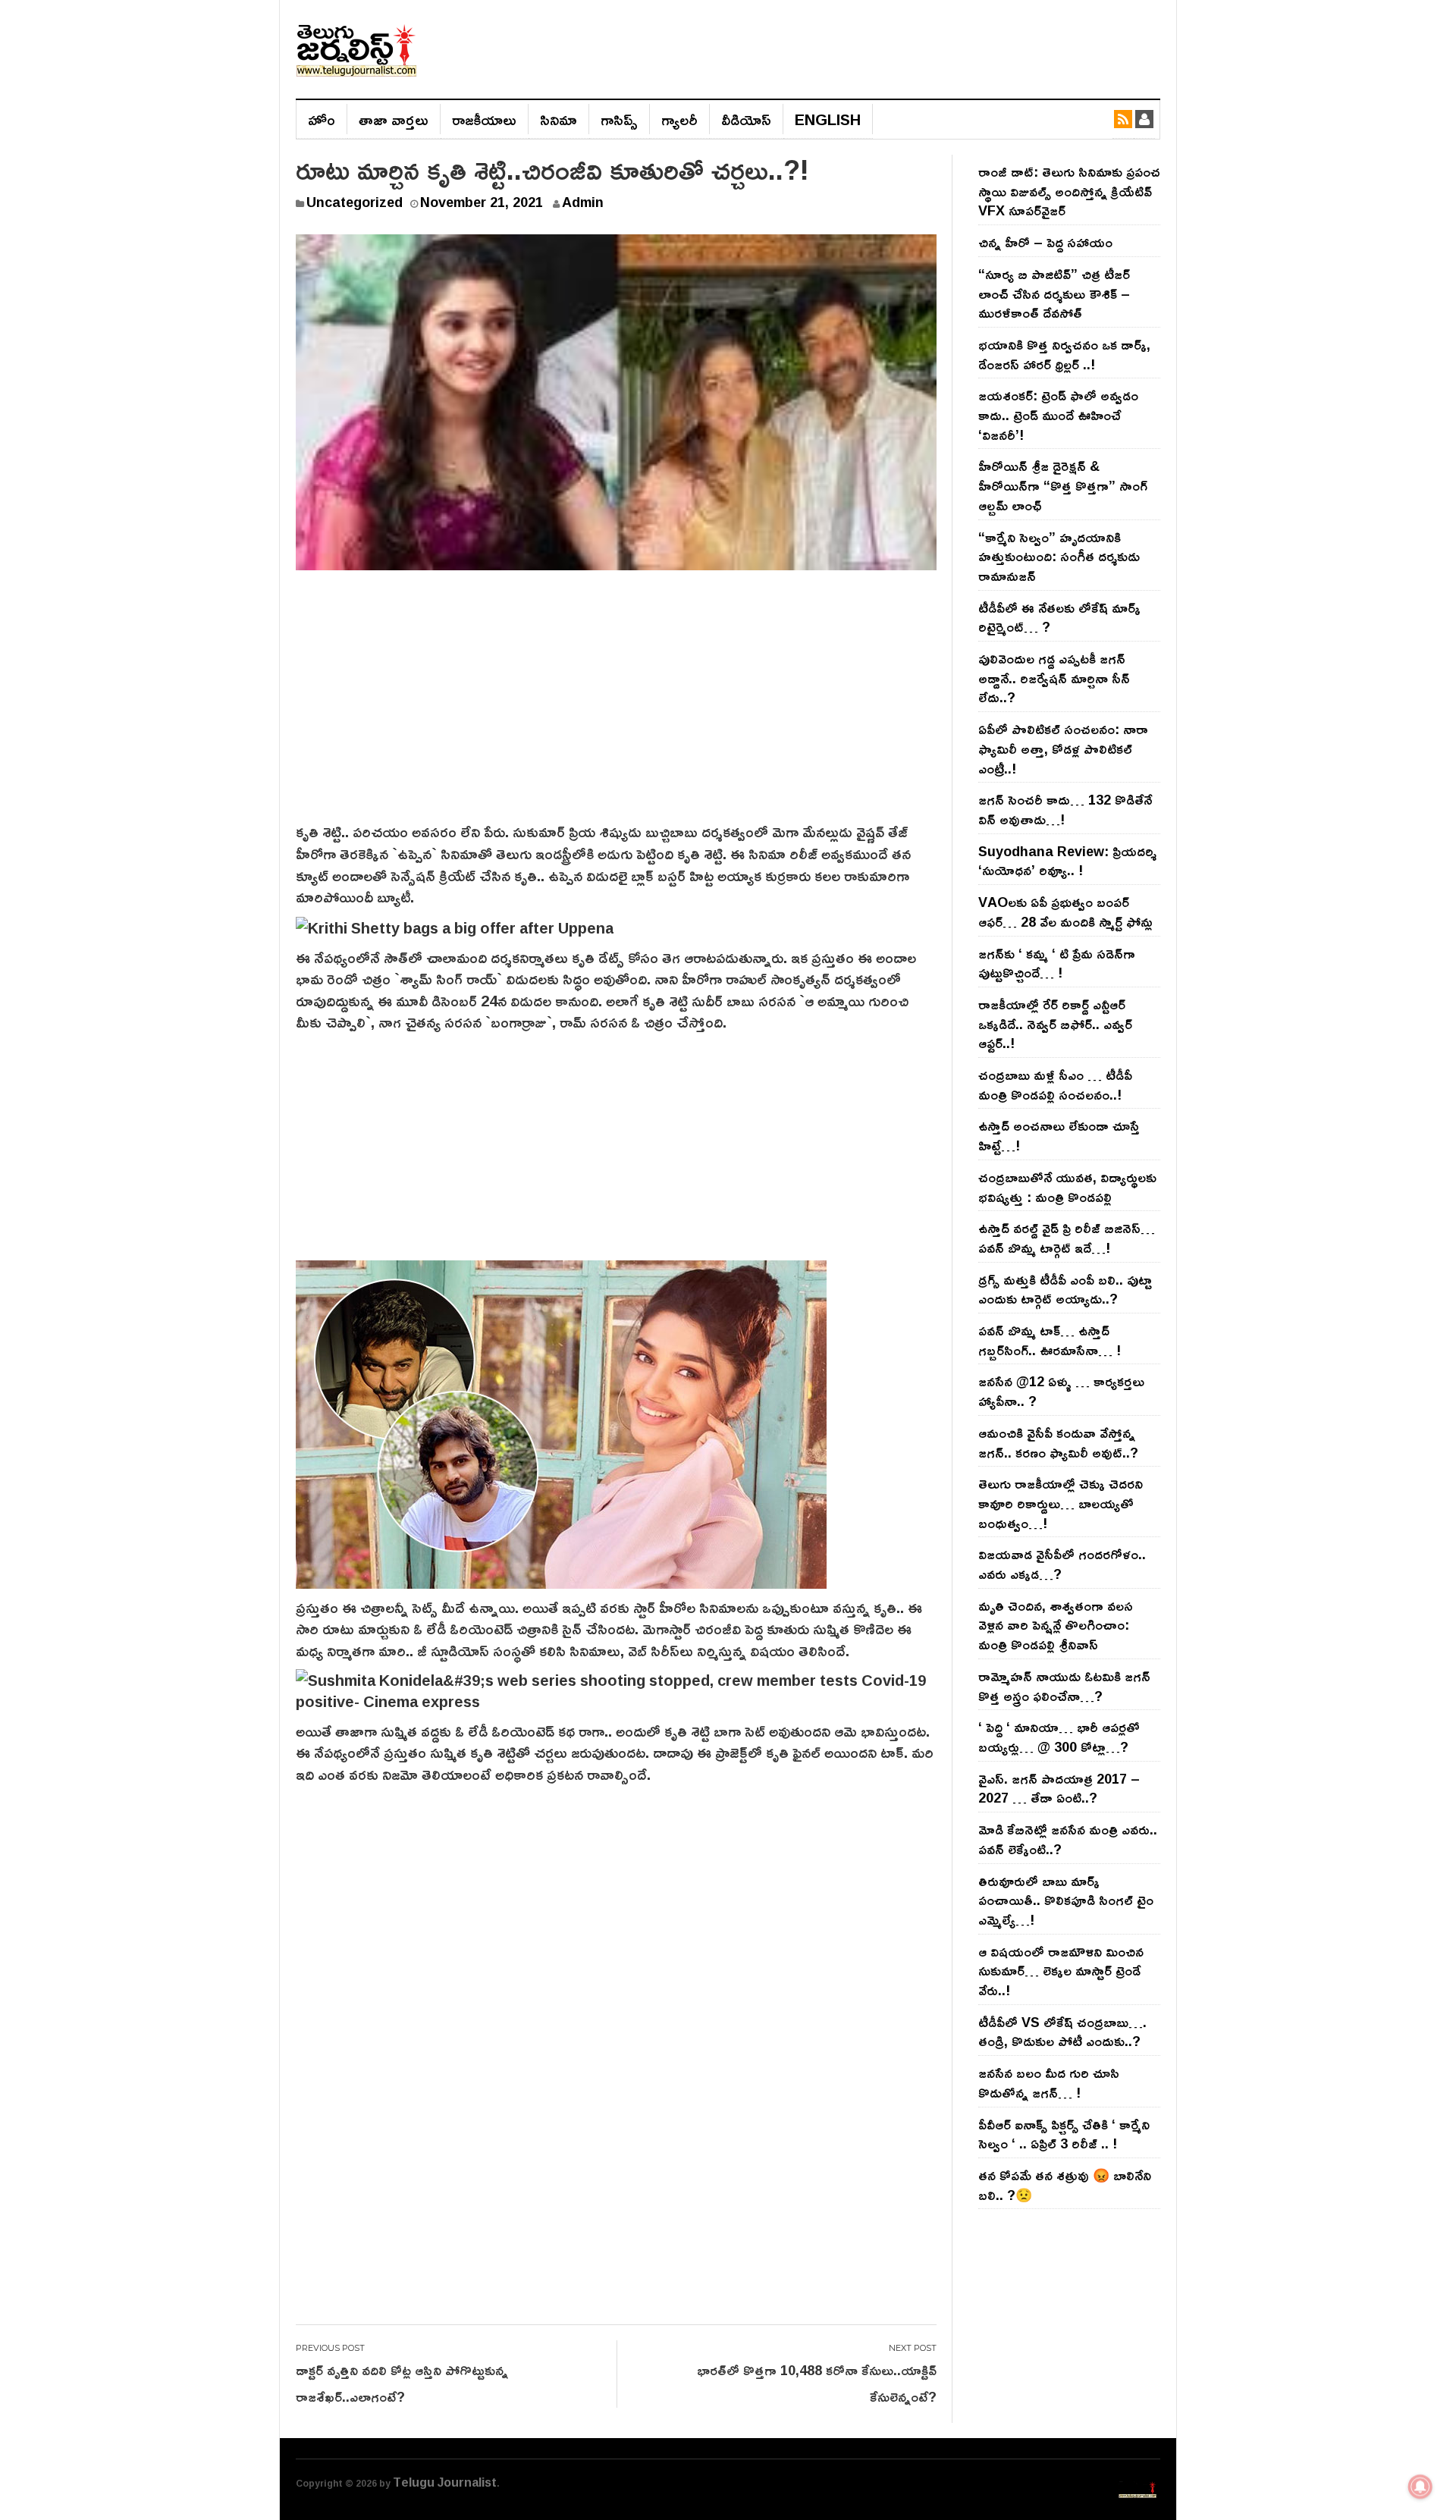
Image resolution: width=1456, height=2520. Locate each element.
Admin (583, 202)
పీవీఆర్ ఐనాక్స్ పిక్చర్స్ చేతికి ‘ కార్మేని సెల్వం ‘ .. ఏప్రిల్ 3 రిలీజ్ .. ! (1064, 2134)
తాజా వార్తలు (394, 119)
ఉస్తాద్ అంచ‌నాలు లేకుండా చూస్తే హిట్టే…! (1059, 1135)
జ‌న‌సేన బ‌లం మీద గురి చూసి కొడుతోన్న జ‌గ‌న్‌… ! (1049, 2082)
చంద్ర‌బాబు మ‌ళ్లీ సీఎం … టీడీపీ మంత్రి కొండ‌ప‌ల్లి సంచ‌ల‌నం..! (1055, 1084)
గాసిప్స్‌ (619, 119)
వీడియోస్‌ (746, 119)
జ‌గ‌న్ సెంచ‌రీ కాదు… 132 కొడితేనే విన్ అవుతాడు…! (1065, 809)
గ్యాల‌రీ (679, 119)
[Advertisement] (616, 707)
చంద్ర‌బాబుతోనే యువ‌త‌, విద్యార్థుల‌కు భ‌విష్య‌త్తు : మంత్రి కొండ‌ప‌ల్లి (1067, 1187)
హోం (322, 119)
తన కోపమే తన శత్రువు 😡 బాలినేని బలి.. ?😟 (1065, 2185)
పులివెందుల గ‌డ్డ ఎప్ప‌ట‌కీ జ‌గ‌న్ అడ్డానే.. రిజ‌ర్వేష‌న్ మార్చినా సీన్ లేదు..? (1054, 678)
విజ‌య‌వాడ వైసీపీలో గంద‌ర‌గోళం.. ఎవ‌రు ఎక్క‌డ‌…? (1062, 1564)
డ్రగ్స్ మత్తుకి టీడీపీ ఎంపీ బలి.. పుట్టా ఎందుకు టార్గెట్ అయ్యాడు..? (1065, 1289)
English (828, 119)
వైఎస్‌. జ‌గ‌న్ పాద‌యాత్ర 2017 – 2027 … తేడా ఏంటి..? (1059, 1788)
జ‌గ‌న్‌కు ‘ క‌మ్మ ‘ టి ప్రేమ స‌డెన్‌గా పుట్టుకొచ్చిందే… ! (1057, 963)
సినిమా (559, 119)
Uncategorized (355, 202)
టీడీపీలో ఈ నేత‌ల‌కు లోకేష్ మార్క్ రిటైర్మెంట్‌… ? (1059, 617)
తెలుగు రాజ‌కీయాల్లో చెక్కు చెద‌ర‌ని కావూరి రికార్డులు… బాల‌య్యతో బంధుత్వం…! (1061, 1503)
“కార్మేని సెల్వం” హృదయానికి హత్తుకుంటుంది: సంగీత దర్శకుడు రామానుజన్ (1059, 556)
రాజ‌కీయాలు (484, 119)
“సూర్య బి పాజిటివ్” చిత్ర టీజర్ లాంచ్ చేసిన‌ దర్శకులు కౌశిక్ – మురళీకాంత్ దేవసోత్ (1054, 293)
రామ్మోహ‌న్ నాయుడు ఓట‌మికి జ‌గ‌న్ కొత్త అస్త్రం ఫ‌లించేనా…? (1064, 1686)
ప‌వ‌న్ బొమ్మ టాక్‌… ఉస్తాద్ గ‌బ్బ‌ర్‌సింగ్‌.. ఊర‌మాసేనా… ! (1050, 1340)
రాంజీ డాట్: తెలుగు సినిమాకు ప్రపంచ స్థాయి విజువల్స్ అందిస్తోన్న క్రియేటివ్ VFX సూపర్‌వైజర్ (1069, 191)
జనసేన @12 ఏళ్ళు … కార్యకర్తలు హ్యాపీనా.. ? (1061, 1391)
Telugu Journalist (445, 2482)
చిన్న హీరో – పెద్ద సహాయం (1045, 242)
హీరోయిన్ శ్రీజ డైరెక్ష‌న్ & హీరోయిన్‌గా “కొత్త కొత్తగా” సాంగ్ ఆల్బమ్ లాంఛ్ (1063, 485)
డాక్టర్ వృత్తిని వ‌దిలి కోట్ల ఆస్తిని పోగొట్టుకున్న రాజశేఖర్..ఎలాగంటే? (402, 2383)
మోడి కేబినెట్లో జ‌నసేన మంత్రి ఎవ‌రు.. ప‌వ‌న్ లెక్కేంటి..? (1068, 1839)
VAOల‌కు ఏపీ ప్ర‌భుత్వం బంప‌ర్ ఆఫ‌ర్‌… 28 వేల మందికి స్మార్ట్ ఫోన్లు (1065, 912)
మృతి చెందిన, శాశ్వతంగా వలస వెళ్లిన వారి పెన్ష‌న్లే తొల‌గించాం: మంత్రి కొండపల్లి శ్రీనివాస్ (1056, 1625)
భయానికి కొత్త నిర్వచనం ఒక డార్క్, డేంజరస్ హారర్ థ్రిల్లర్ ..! (1064, 354)
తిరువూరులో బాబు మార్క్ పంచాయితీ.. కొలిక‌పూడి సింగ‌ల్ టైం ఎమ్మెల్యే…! (1066, 1900)
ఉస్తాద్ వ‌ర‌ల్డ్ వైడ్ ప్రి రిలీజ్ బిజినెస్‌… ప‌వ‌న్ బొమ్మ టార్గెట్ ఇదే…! (1067, 1238)
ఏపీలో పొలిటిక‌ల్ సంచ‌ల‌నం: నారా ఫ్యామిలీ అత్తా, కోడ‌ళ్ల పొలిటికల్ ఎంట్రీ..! (1063, 748)
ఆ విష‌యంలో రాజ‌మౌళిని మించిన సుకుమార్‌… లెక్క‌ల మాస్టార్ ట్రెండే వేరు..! (1061, 1971)
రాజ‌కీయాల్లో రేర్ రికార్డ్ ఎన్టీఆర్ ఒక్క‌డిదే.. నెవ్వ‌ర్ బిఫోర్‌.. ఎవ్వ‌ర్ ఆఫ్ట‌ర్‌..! (1055, 1023)
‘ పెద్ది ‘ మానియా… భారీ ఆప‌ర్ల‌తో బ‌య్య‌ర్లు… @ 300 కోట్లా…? (1059, 1737)
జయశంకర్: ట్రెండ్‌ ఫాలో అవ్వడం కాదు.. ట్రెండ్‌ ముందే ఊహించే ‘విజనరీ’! (1058, 414)
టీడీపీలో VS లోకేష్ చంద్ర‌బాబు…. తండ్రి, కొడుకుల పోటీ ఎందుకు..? (1062, 2032)
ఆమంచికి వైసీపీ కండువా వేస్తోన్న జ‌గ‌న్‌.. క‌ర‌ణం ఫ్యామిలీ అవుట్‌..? (1058, 1442)
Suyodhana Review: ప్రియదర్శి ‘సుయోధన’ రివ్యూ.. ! (1067, 861)
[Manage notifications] (1420, 2487)
